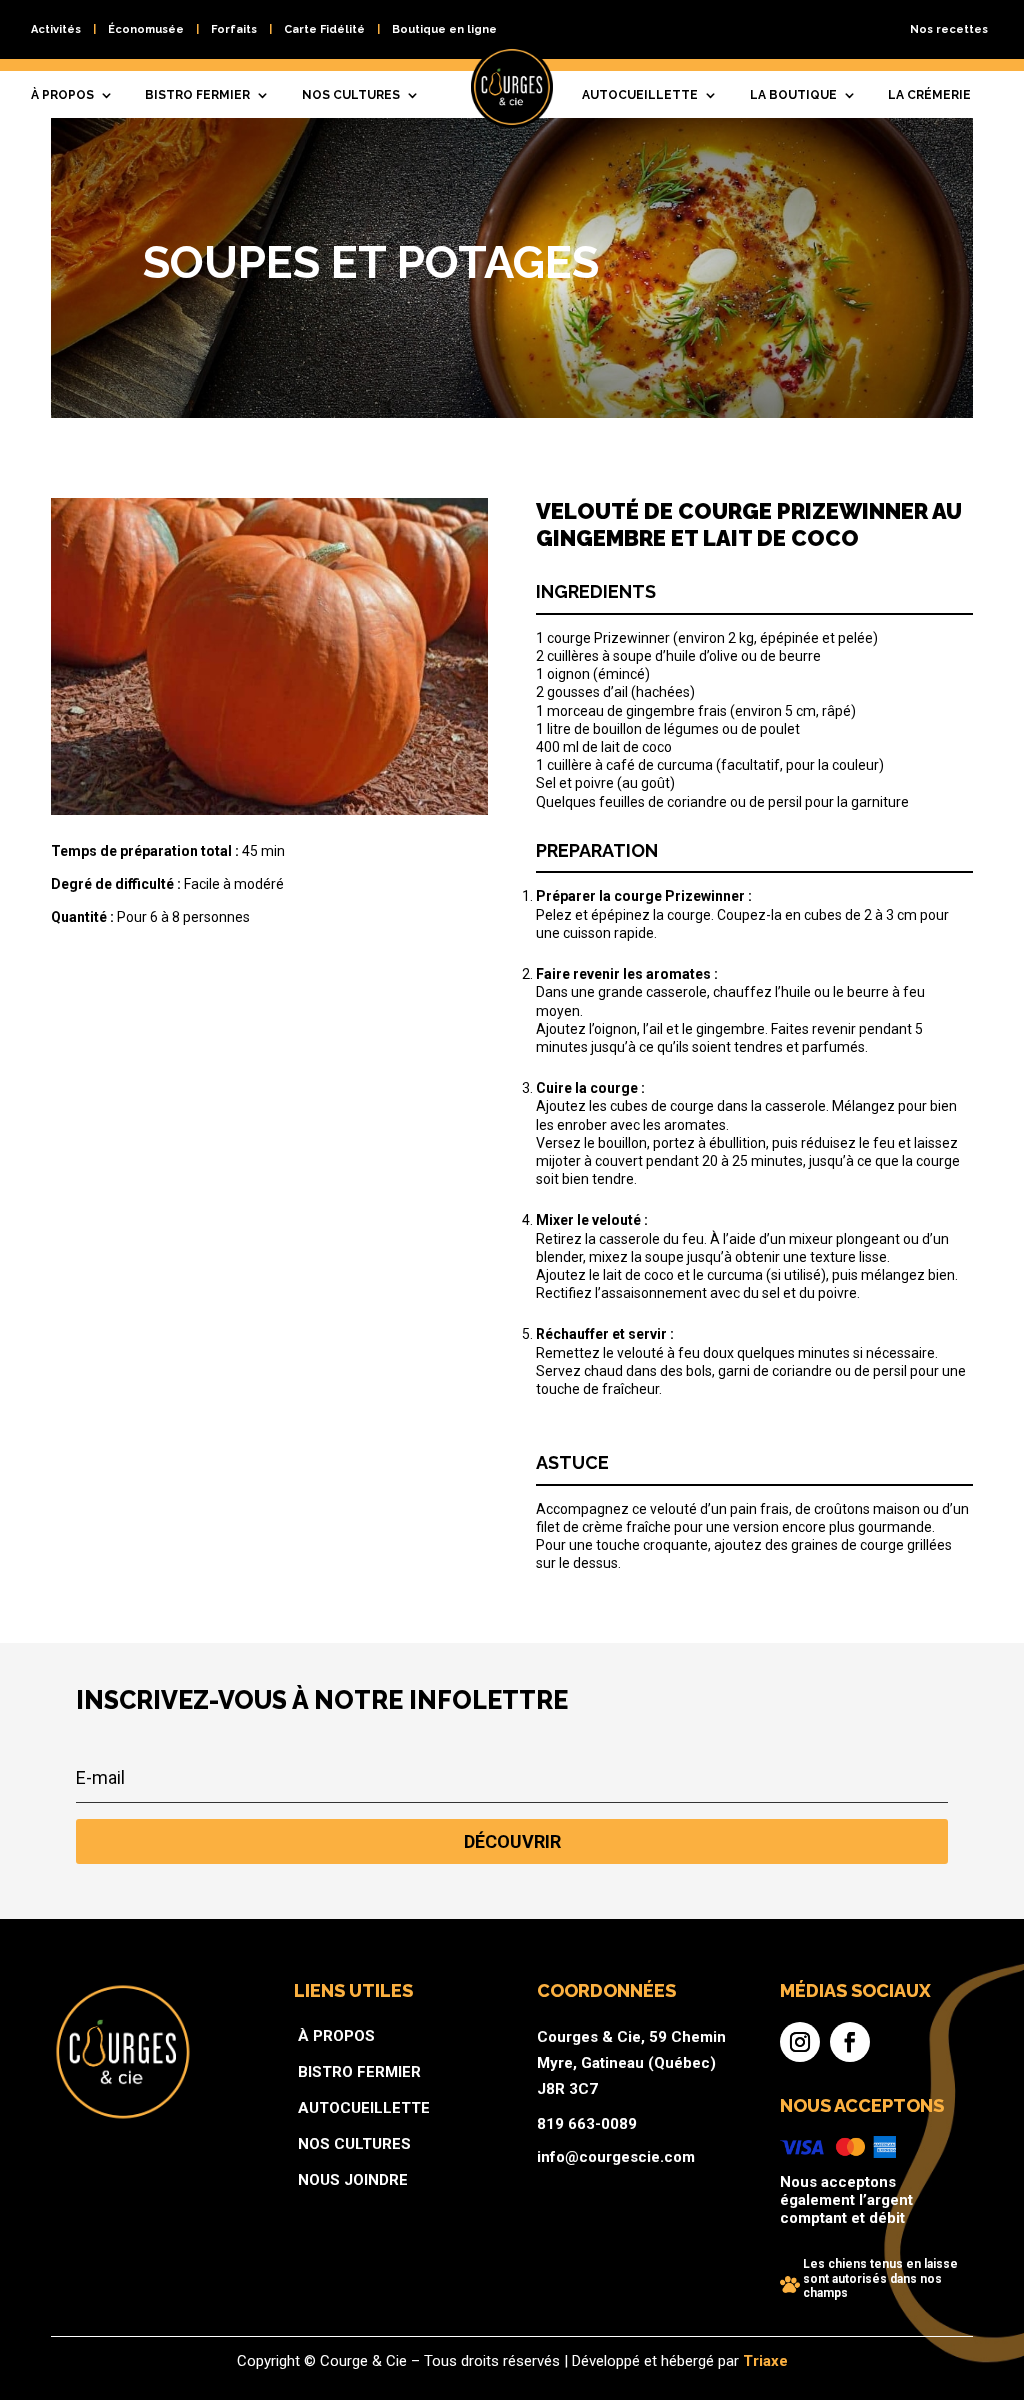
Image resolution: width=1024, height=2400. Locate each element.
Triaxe (765, 2361)
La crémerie (929, 95)
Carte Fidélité (324, 29)
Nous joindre (353, 2180)
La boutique (793, 95)
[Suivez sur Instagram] (800, 2042)
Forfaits (234, 29)
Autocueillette (640, 95)
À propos (62, 95)
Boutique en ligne (444, 29)
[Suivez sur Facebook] (850, 2042)
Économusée (146, 29)
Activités (56, 29)
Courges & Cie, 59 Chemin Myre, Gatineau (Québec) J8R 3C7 (631, 2063)
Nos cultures (351, 95)
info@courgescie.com (616, 2157)
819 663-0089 (587, 2124)
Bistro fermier (197, 95)
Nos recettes (949, 29)
